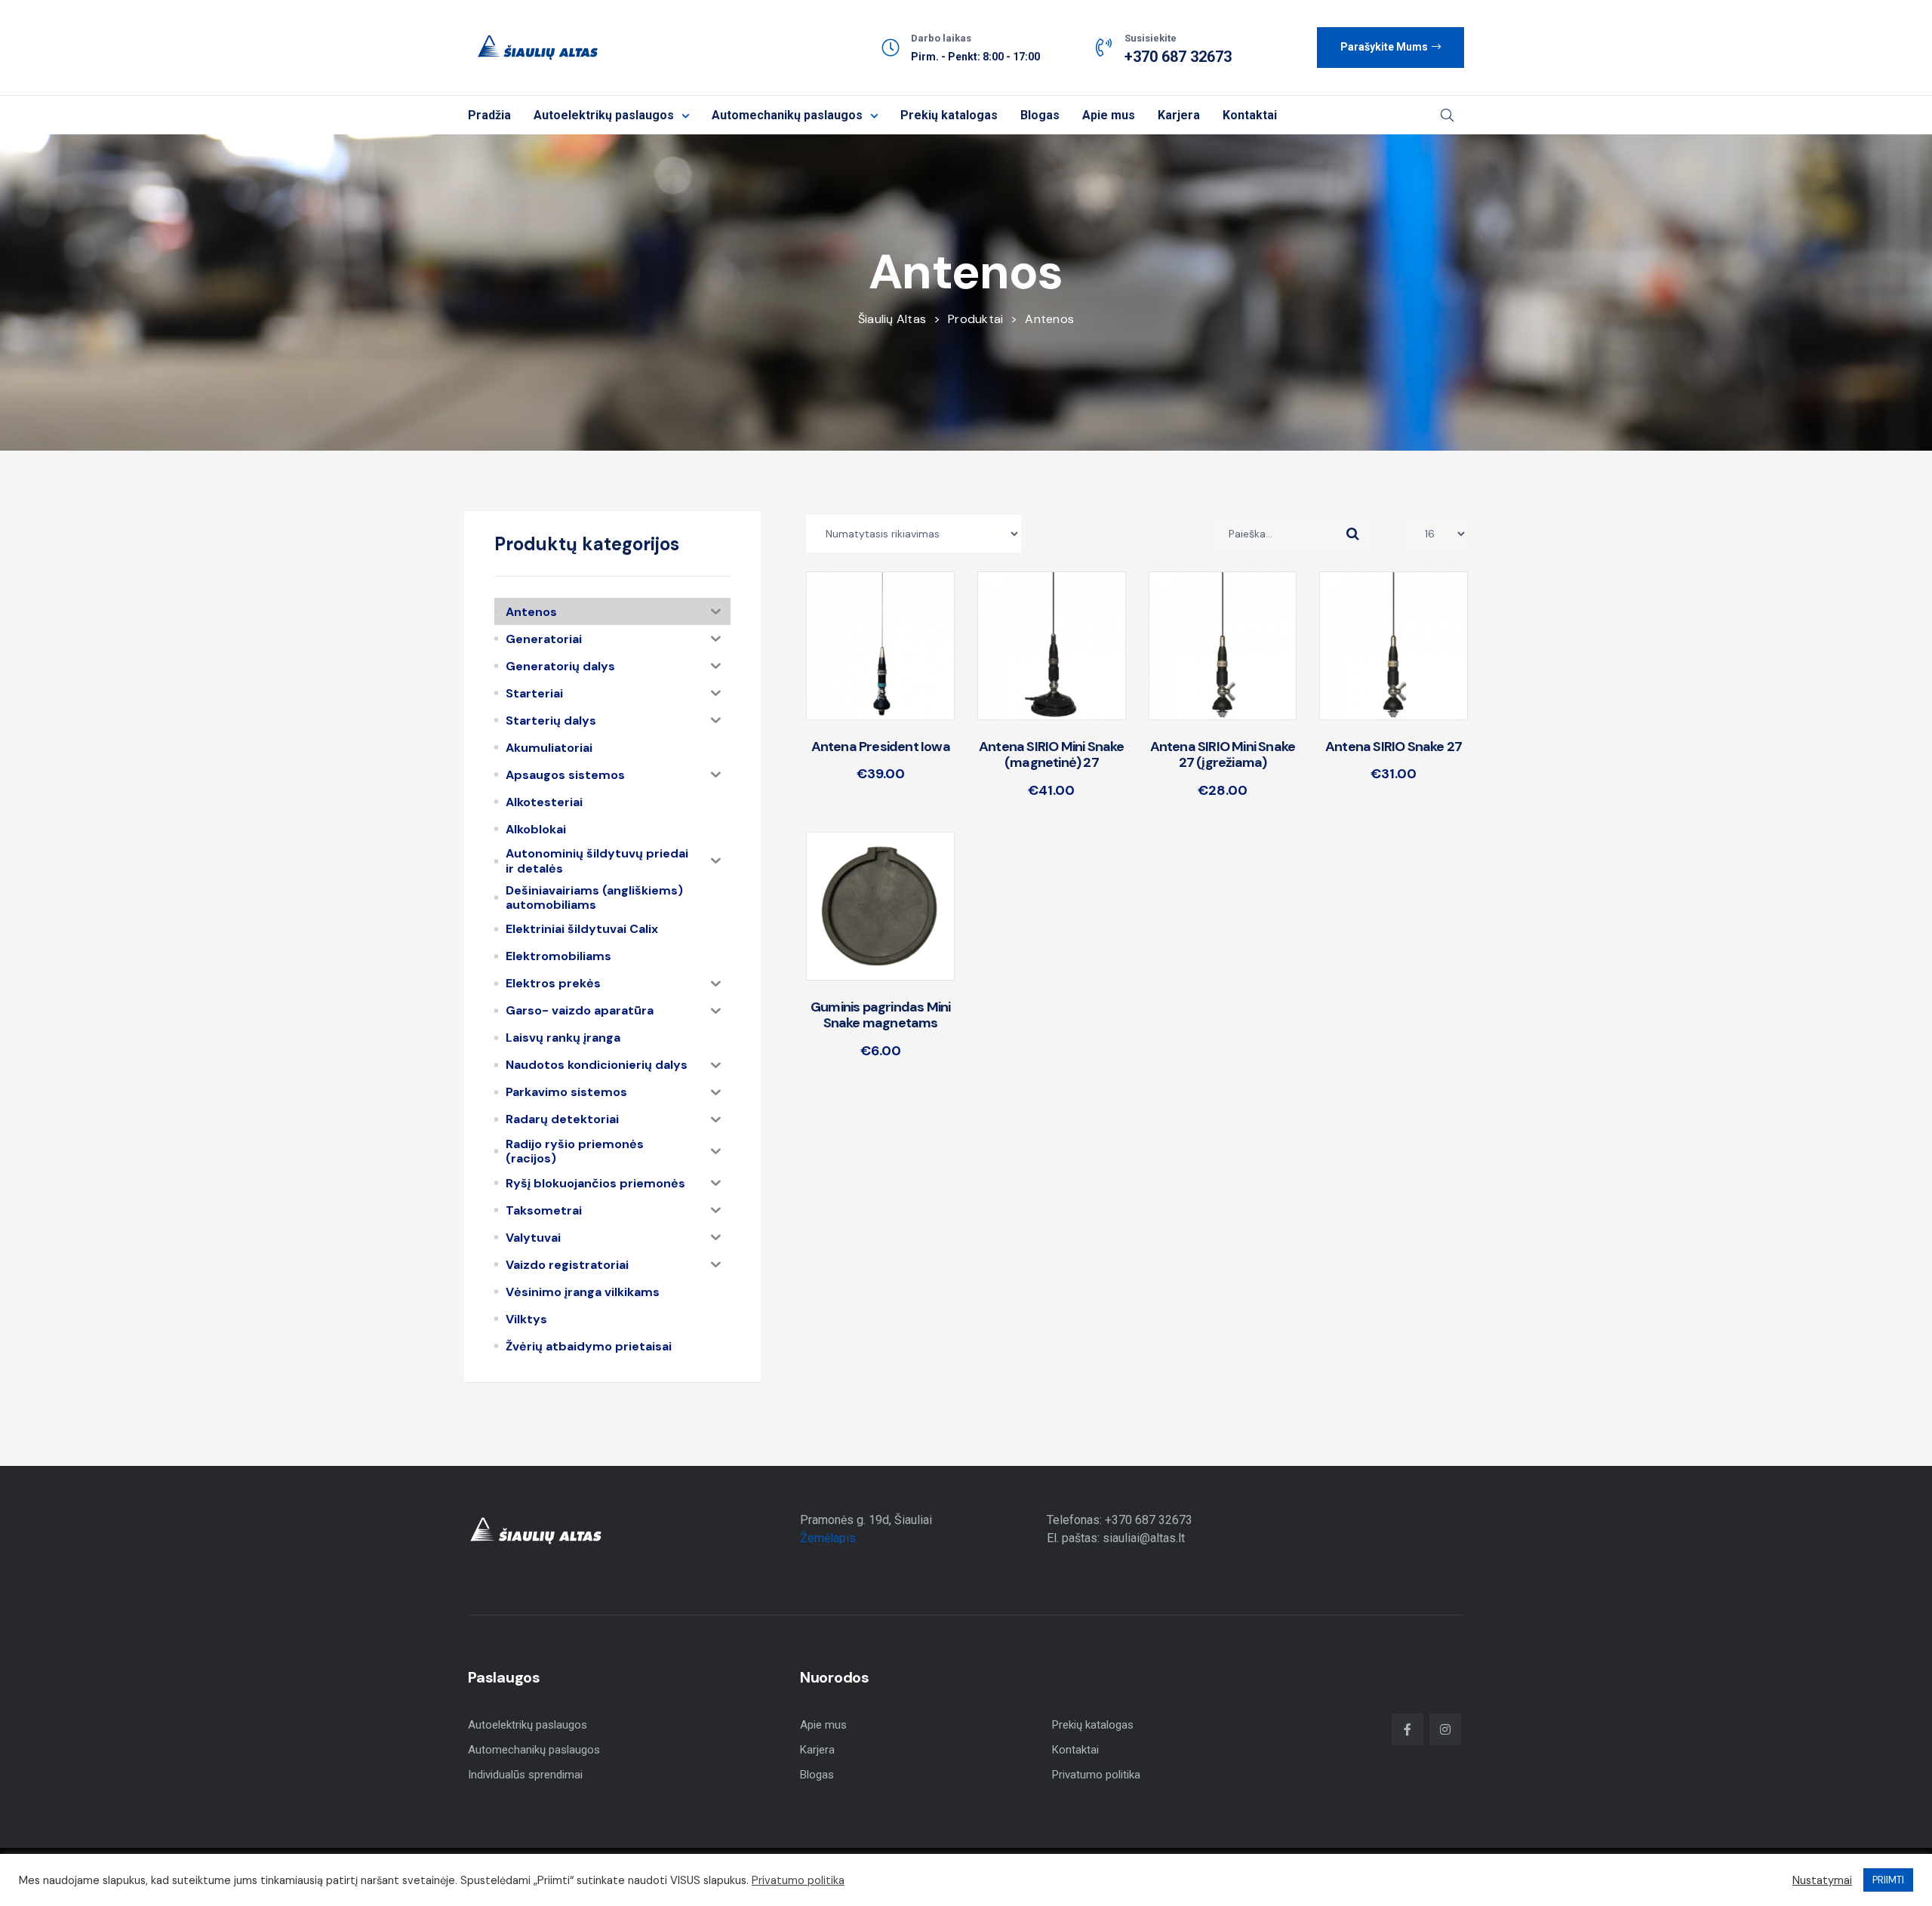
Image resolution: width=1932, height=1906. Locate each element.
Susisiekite (1151, 38)
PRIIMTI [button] (1888, 1880)
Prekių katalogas (949, 115)
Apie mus (1109, 115)
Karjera (1179, 115)
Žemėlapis (828, 1538)
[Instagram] (1445, 1729)
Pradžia (489, 115)
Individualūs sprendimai (525, 1775)
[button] (1391, 48)
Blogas (1040, 115)
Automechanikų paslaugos (787, 115)
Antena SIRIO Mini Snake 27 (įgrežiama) (1223, 755)
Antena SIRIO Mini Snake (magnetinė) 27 (1052, 755)
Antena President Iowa (881, 747)
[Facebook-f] (1407, 1729)
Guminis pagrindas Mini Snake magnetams (880, 1015)
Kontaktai (1250, 115)
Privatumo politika (1096, 1775)
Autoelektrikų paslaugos (604, 115)
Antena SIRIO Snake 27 (1394, 747)
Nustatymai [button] (1822, 1880)
